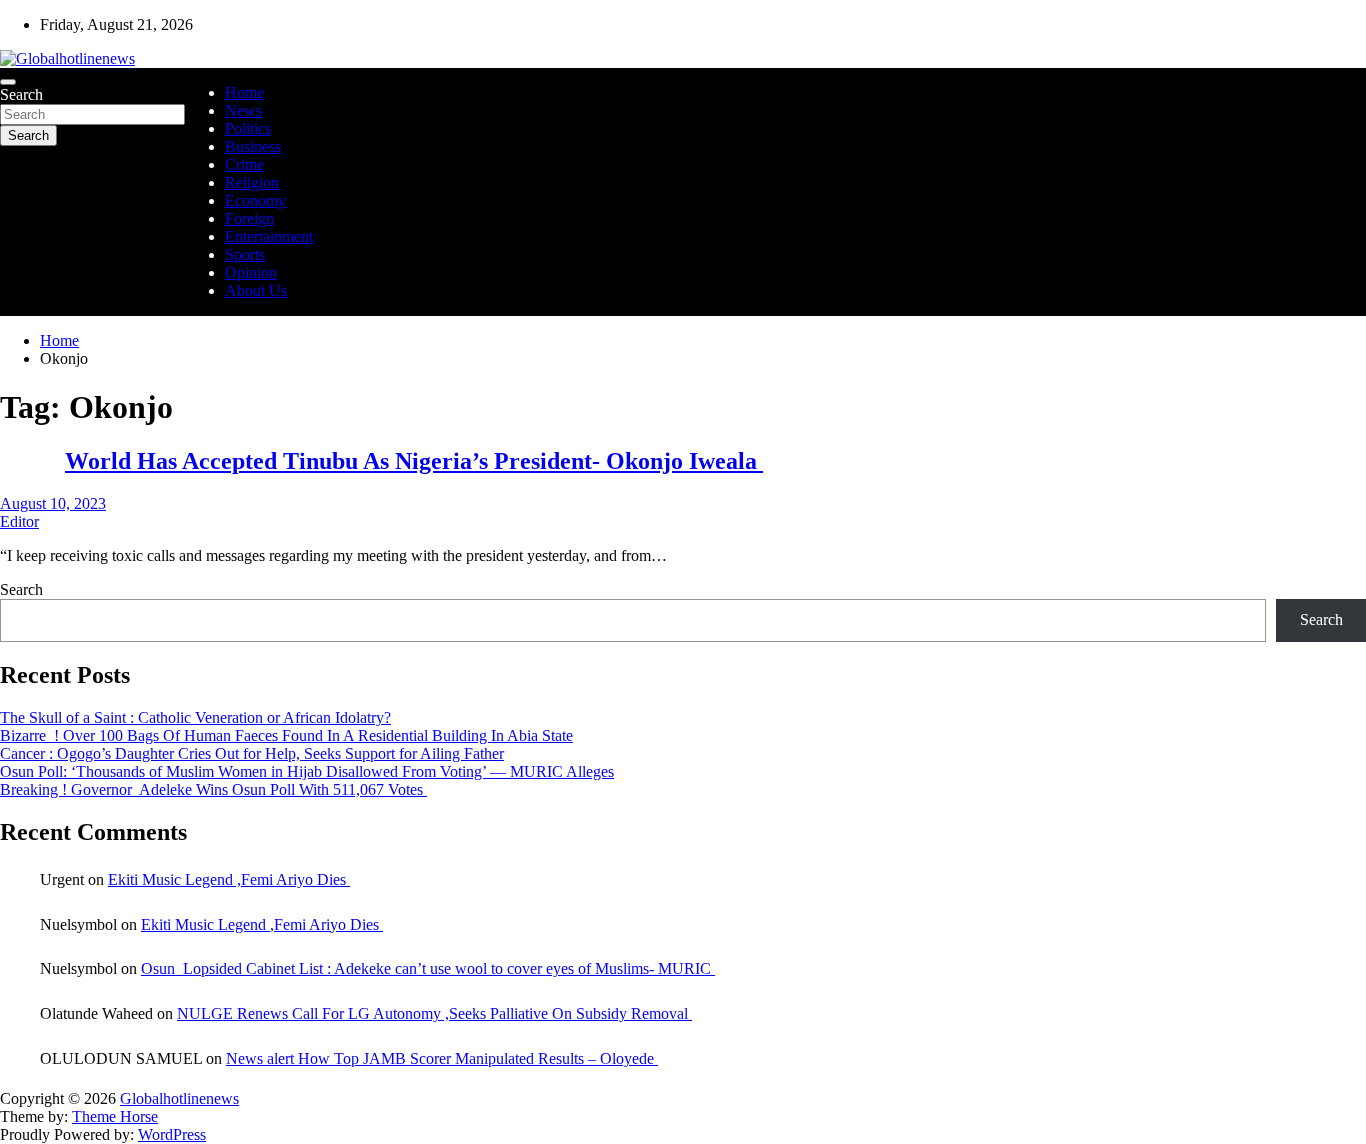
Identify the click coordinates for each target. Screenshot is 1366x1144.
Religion (252, 182)
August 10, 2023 (53, 503)
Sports (245, 254)
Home (244, 92)
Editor (19, 521)
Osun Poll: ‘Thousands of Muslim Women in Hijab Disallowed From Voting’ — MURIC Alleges (307, 771)
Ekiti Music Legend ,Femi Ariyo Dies (229, 879)
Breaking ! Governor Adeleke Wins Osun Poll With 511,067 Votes (213, 789)
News (243, 110)
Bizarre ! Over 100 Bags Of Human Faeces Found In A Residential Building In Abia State (286, 735)
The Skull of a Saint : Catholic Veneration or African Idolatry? (195, 717)
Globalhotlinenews (179, 1098)
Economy (255, 200)
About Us (256, 290)
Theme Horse (115, 1116)
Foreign (249, 218)
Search (21, 94)
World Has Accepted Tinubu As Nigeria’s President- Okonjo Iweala (414, 461)
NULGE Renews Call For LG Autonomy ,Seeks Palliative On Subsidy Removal (434, 1013)
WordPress (172, 1134)
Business (253, 146)
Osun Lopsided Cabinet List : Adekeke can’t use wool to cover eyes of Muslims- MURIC (428, 968)
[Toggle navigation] (8, 82)
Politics (248, 128)
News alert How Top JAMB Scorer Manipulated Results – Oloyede (442, 1058)
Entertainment (269, 236)
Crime (244, 164)
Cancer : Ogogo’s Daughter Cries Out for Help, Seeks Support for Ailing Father (252, 753)
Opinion (251, 272)
